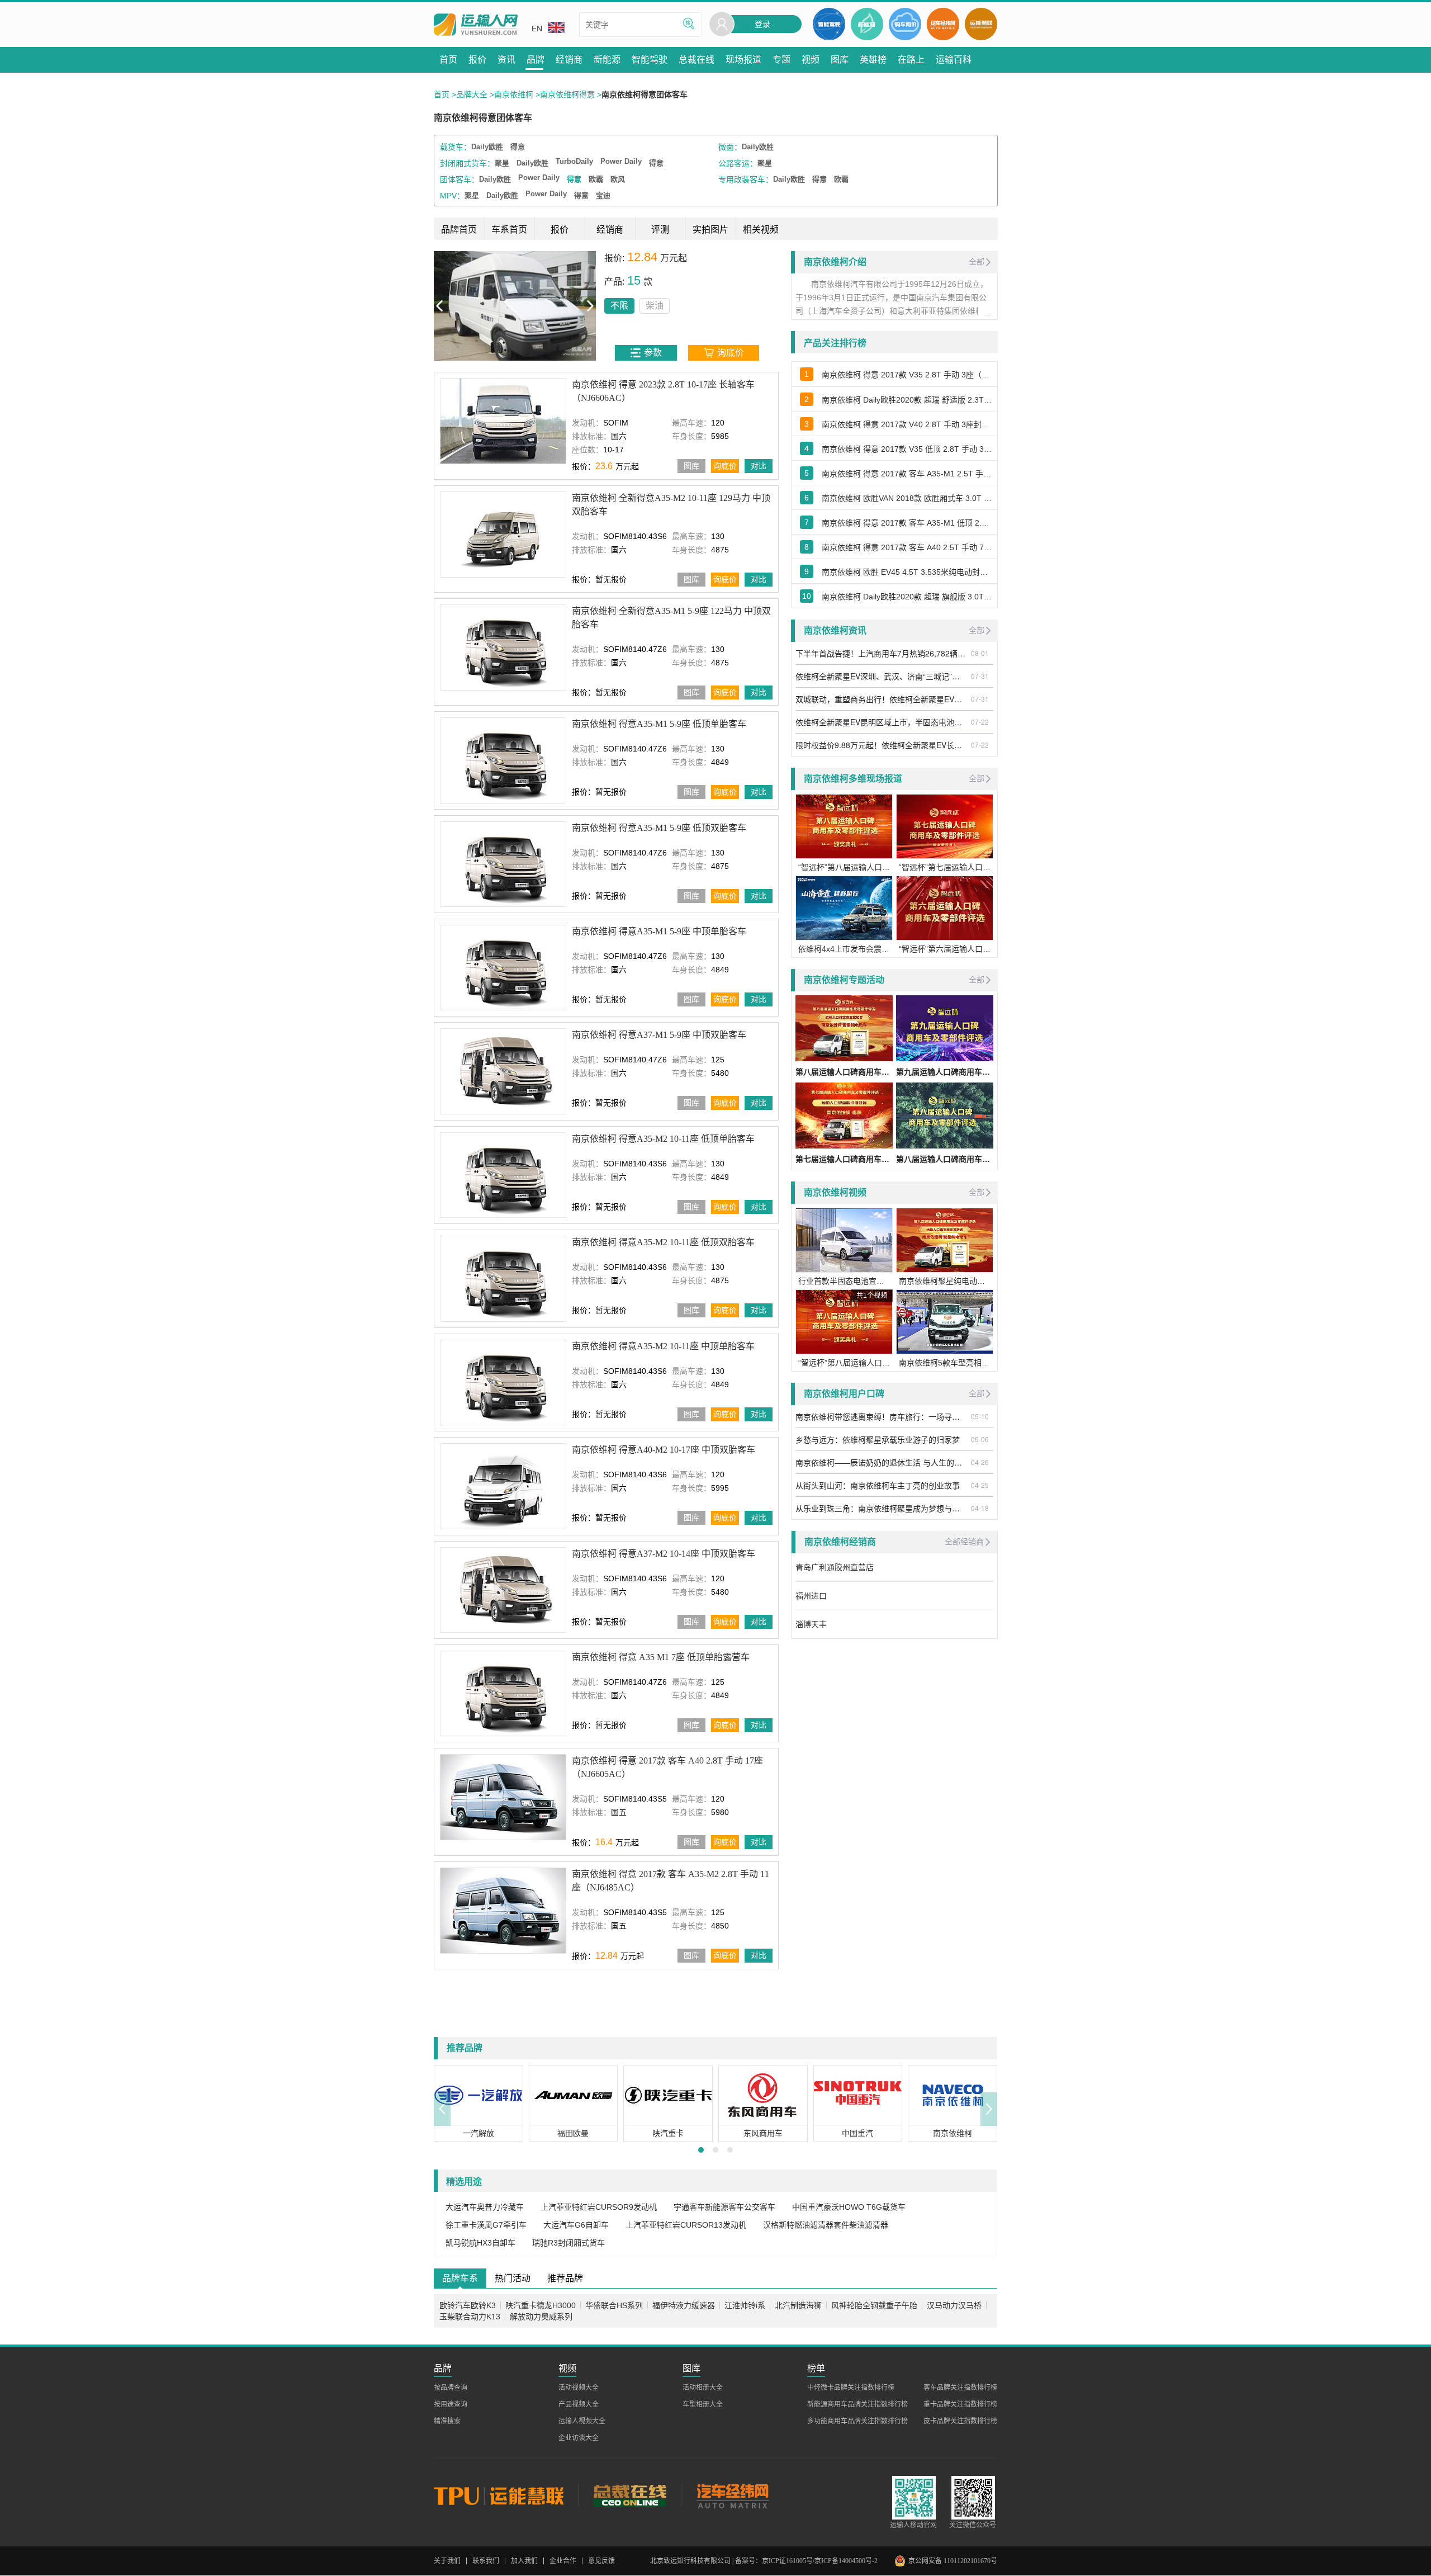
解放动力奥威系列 (541, 2317)
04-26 (980, 1462)
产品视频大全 (579, 2404)
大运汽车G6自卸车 (576, 2225)
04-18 (980, 1508)
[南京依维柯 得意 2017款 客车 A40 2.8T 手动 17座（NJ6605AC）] (503, 1797)
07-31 (980, 676)
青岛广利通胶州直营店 (835, 1567)
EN (537, 29)
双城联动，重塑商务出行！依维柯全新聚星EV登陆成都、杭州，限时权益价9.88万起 (882, 699)
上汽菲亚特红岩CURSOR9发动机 (599, 2207)
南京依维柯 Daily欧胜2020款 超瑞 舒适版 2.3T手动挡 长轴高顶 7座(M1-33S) (907, 400)
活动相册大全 (703, 2388)
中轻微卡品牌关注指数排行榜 (851, 2388)
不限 (457, 306)
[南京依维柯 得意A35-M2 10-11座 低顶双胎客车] (503, 1278)
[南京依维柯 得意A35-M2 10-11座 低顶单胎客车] (503, 1175)
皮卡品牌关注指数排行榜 (960, 2421)
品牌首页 (459, 230)
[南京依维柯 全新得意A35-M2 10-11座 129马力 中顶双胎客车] (503, 534)
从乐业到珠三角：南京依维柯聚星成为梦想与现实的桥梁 (882, 1508)
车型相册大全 (703, 2404)
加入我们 (524, 2561)
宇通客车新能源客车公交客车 (724, 2207)
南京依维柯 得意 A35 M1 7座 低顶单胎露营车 (661, 1657)
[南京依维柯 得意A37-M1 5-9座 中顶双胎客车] (503, 1071)
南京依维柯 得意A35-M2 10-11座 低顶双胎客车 (663, 1242)
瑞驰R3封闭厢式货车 (568, 2243)
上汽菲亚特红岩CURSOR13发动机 (686, 2225)
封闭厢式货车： (467, 163)
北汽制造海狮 (798, 2305)
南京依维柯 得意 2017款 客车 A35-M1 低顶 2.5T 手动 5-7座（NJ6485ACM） (907, 523)
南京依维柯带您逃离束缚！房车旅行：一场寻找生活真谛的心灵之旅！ (882, 1416)
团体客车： (459, 179)
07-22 (980, 722)
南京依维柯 (514, 94)
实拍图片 (710, 230)
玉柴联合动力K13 (470, 2317)
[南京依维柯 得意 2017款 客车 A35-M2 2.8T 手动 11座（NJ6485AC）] (503, 1910)
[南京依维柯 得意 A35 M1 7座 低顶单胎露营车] (503, 1693)
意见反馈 (601, 2561)
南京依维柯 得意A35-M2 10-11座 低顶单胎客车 (663, 1139)
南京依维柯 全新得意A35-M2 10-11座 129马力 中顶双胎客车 (671, 505)
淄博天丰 (811, 1624)
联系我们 (486, 2561)
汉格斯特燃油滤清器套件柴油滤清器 (826, 2225)
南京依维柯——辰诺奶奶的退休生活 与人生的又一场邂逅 (882, 1462)
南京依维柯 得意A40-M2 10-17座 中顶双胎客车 (664, 1450)
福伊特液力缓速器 (684, 2305)
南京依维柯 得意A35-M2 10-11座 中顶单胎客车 (663, 1346)
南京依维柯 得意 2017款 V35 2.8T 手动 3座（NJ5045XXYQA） (907, 375)
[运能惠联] (506, 2495)
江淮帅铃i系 (745, 2305)
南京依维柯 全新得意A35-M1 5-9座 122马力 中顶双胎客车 (671, 618)
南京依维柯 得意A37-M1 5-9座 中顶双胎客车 (659, 1035)
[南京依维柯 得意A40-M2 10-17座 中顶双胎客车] (503, 1486)
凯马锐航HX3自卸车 (480, 2243)
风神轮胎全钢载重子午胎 (874, 2305)
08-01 (980, 653)
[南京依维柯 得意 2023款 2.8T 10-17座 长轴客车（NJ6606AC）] (503, 421)
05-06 (980, 1439)
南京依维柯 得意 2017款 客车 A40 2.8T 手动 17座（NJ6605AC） (667, 1767)
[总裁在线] (630, 2495)
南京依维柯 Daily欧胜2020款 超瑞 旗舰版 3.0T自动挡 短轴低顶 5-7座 (907, 597)
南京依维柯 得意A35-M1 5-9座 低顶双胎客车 (659, 827)
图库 (691, 466)
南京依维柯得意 (567, 94)
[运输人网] (476, 25)
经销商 (610, 230)
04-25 (980, 1485)
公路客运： (738, 163)
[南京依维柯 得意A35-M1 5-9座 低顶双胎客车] (503, 864)
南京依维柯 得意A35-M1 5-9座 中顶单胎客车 (659, 931)
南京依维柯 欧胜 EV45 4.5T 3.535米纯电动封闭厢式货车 (907, 572)
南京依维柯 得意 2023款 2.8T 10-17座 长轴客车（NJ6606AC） (663, 391)
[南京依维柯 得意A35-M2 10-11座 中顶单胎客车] (503, 1382)
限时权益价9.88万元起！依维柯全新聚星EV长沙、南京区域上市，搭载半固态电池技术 (882, 745)
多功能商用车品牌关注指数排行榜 (857, 2421)
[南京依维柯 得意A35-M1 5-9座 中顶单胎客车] (503, 968)
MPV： (452, 196)
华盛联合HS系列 (614, 2305)
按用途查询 (451, 2404)
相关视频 (761, 230)
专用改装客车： (746, 179)
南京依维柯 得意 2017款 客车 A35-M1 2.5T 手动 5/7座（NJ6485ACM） (907, 474)
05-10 (980, 1416)
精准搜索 (447, 2421)
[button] (442, 2109)
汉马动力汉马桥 (954, 2305)
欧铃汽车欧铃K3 (468, 2305)
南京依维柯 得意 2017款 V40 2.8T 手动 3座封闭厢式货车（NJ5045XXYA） (907, 424)
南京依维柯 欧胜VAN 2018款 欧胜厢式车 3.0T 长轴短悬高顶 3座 (907, 498)
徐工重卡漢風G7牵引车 (486, 2225)
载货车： (456, 147)
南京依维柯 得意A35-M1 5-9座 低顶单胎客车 (659, 724)
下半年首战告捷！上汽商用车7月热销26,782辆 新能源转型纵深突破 (882, 653)
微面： (730, 147)
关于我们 (447, 2561)
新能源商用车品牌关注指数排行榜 (857, 2404)
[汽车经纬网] (732, 2495)
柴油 (492, 306)
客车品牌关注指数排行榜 (960, 2388)
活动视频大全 (579, 2388)
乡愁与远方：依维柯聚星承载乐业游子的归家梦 (878, 1439)
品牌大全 (472, 94)
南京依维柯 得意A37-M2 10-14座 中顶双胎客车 (664, 1553)
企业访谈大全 (579, 2438)
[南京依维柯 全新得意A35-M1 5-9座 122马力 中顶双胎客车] (503, 647)
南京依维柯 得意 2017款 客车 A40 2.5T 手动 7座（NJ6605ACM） (907, 547)
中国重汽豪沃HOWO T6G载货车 (849, 2207)
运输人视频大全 (582, 2421)
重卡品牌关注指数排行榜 (960, 2404)
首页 (442, 94)
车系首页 (509, 230)
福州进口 (811, 1596)
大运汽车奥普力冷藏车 (485, 2207)
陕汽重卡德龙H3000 (541, 2305)
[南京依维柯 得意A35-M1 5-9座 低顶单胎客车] (503, 760)
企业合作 (563, 2561)
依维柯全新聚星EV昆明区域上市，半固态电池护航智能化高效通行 (882, 722)
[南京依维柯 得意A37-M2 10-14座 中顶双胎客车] (503, 1589)
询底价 (725, 466)
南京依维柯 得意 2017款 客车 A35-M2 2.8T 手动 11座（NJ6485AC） (671, 1881)
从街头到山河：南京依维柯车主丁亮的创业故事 (878, 1485)
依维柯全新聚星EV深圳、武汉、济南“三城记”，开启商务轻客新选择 (882, 676)
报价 (560, 230)
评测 (660, 230)
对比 (759, 466)
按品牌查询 (451, 2388)
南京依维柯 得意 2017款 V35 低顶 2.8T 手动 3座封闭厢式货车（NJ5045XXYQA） (907, 449)
